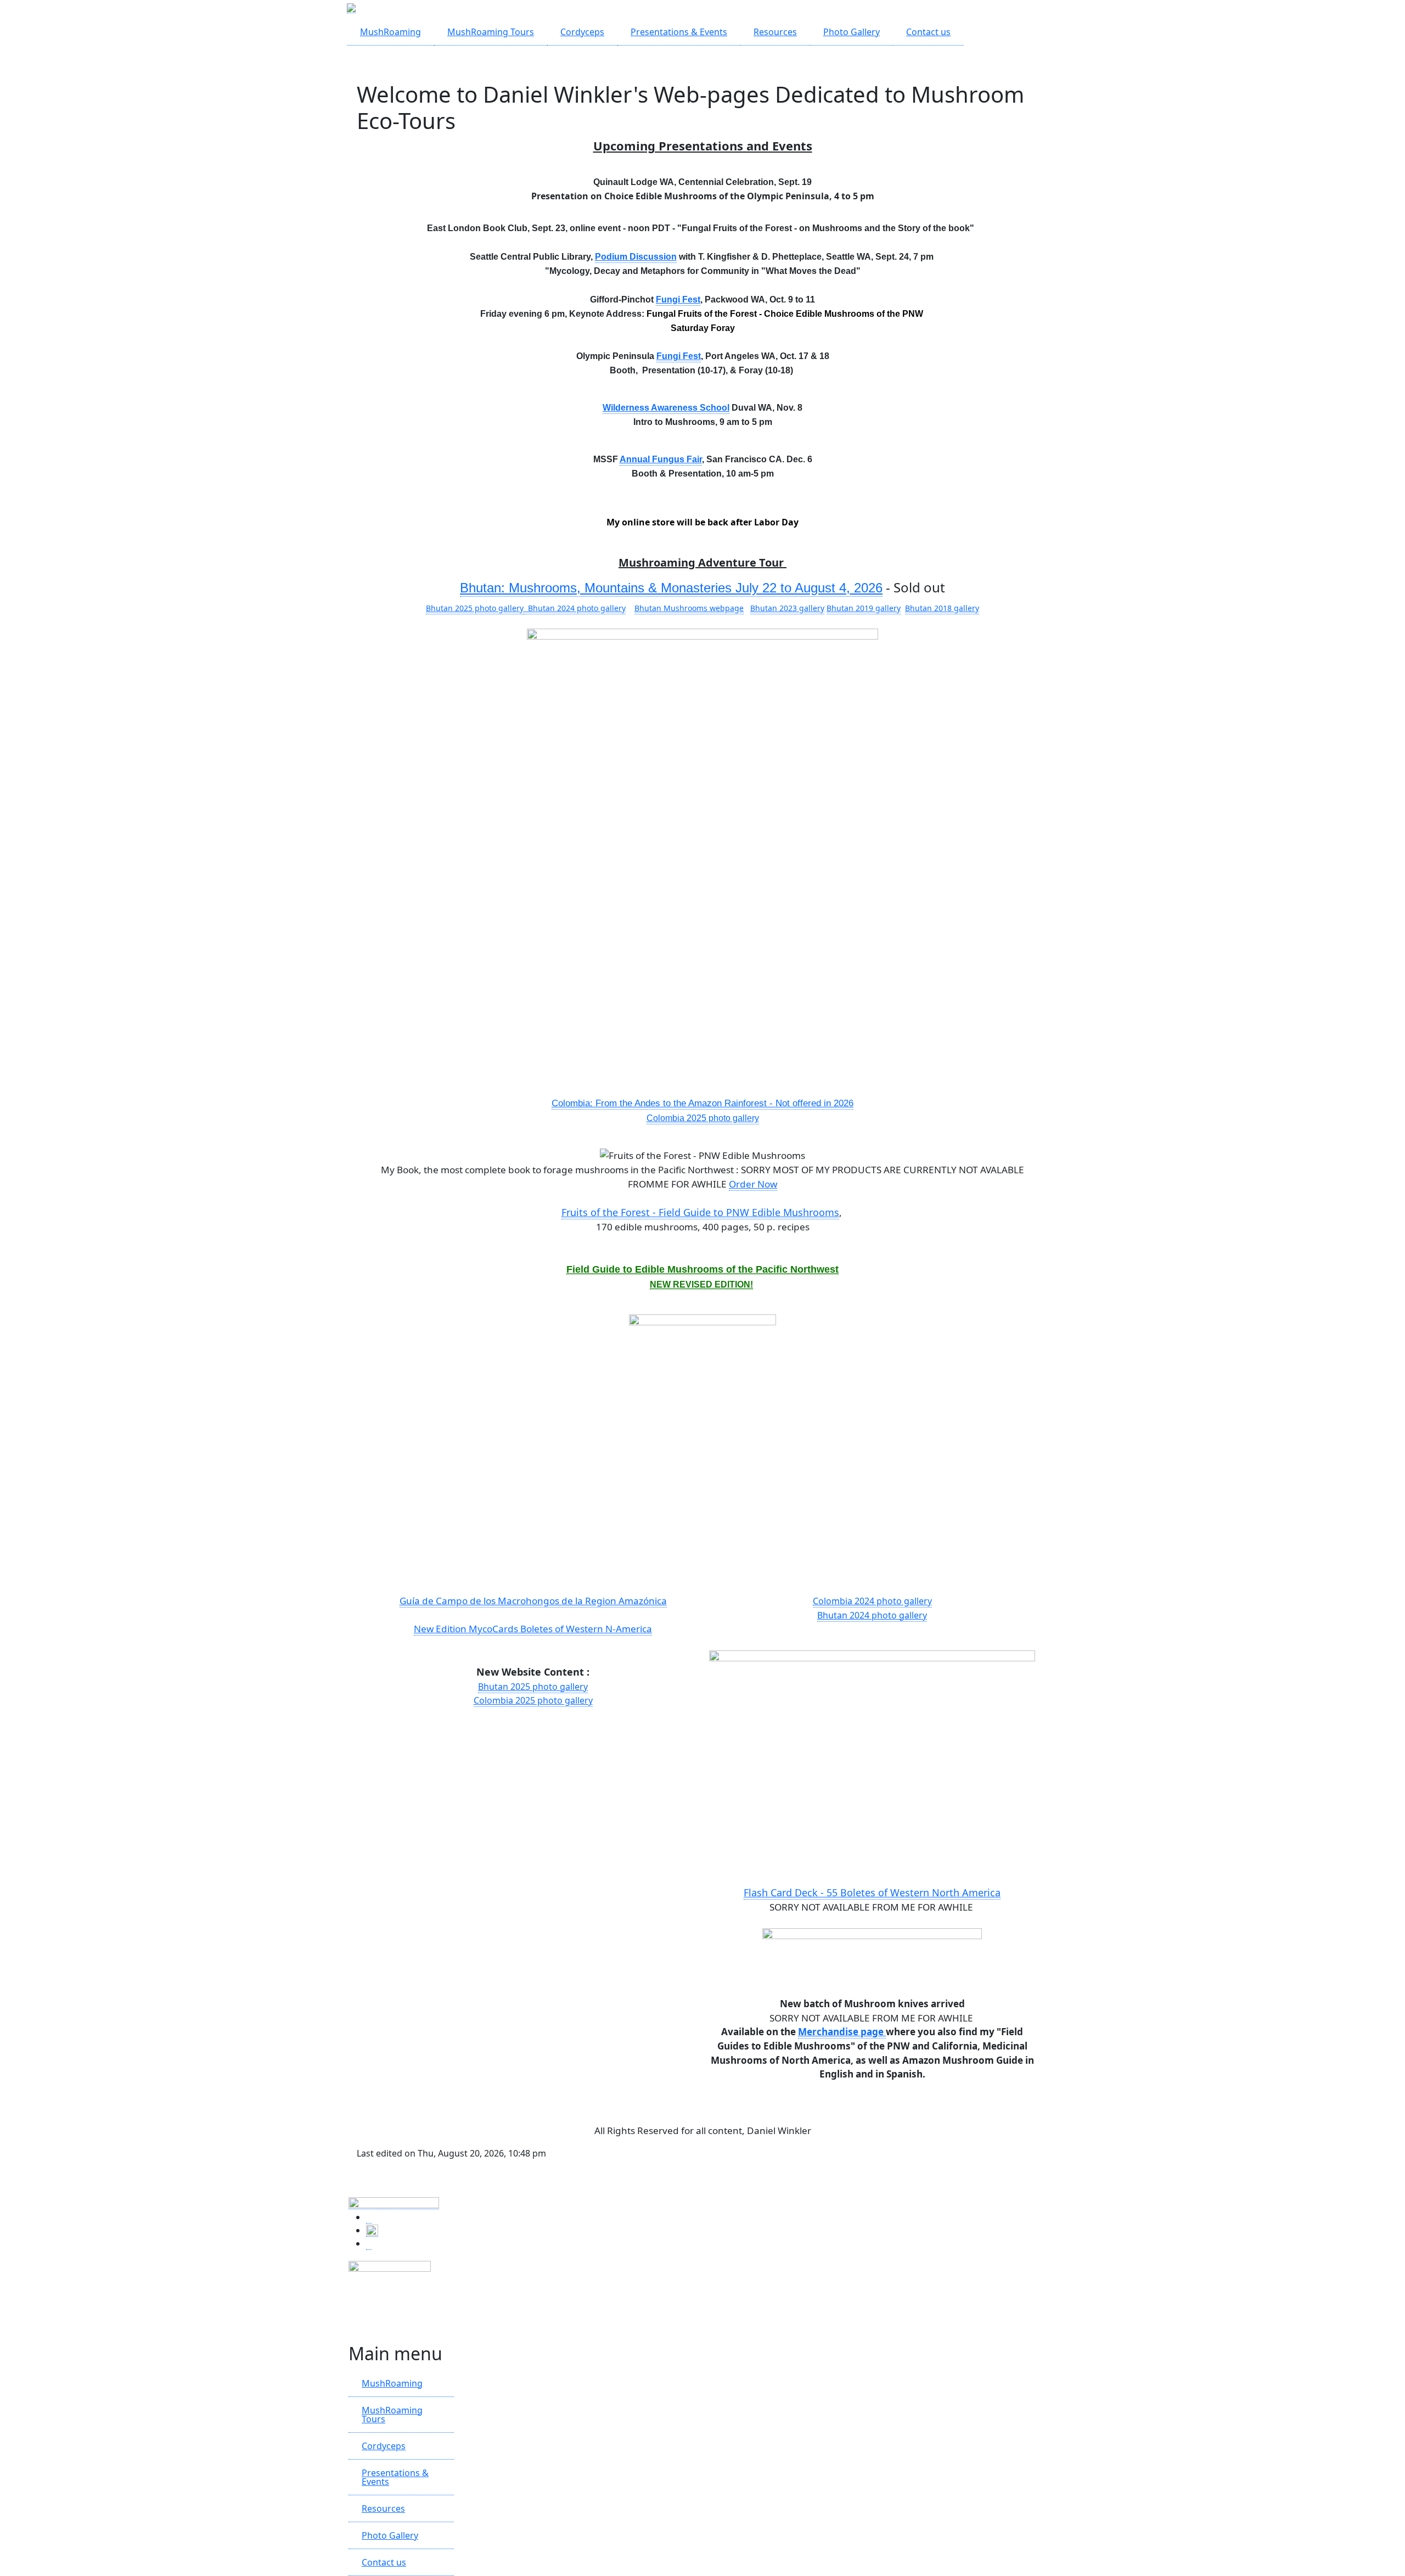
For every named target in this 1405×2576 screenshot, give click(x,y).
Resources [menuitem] (775, 32)
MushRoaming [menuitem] (390, 32)
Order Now (753, 1184)
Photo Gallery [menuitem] (852, 32)
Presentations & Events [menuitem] (679, 32)
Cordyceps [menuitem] (582, 32)
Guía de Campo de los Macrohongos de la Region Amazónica (533, 1601)
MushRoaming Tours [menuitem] (491, 32)
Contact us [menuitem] (928, 32)
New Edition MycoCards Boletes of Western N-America (533, 1629)
